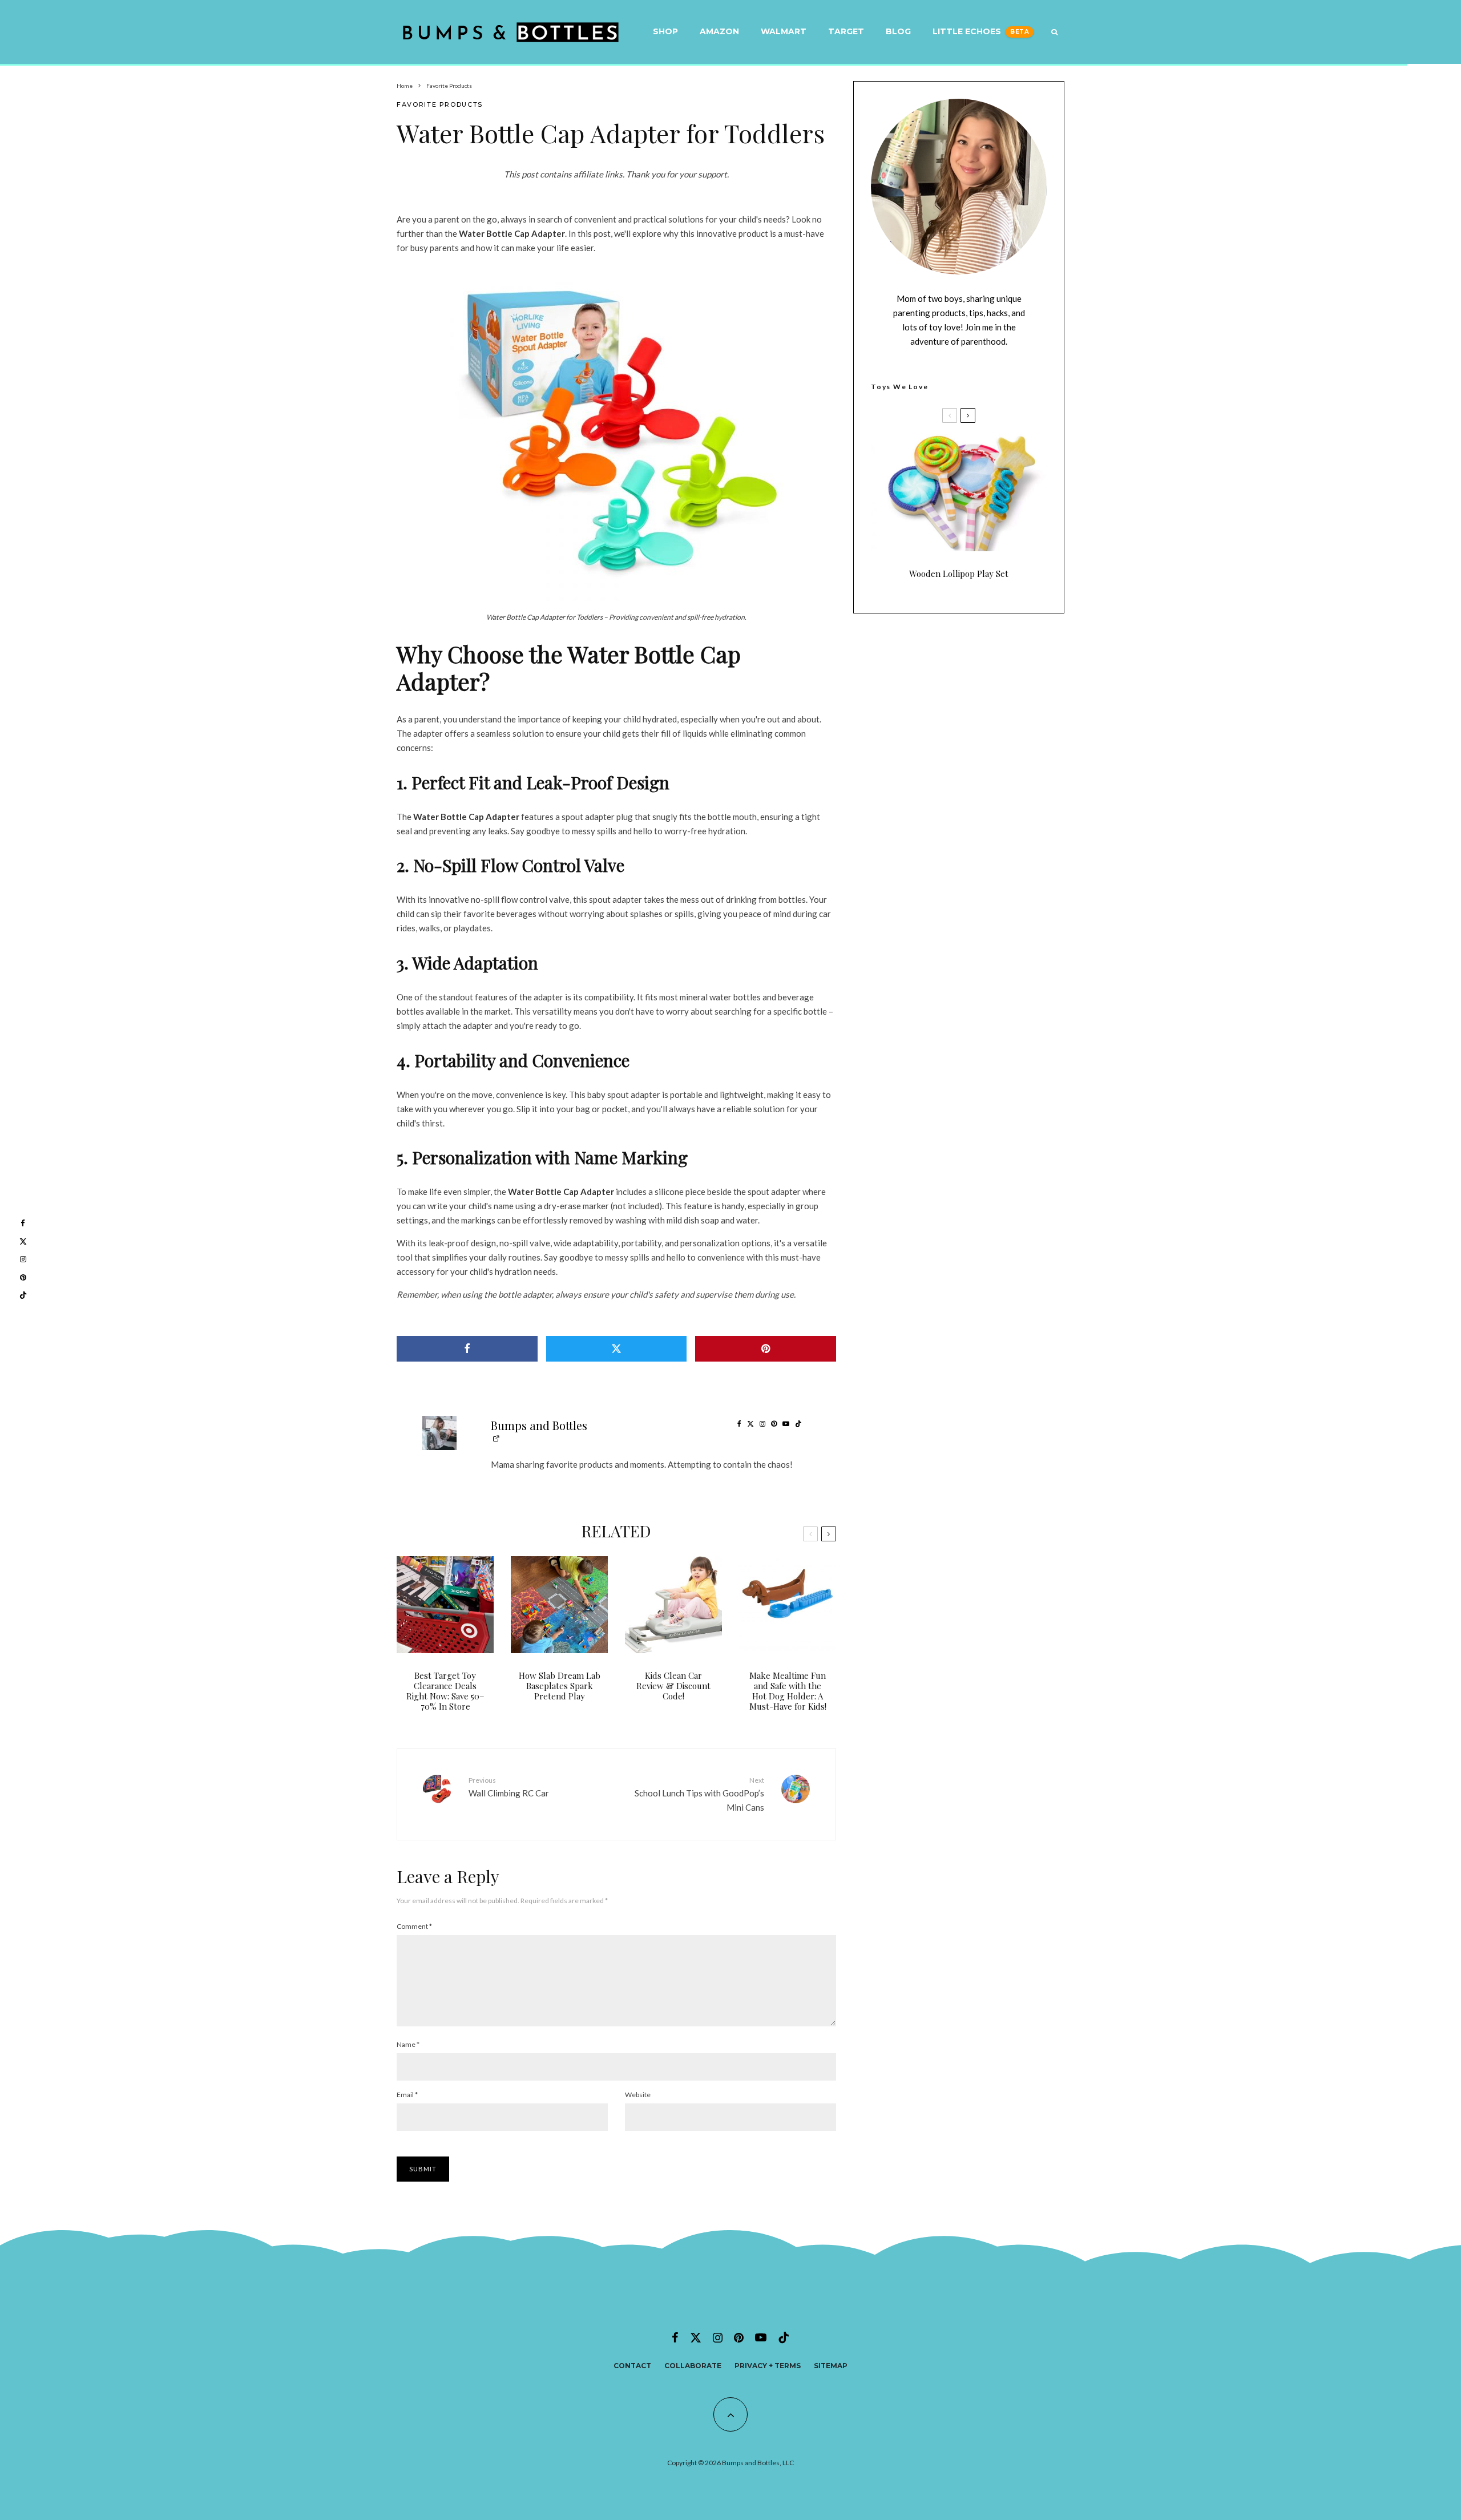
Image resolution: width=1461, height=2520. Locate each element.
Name (408, 2044)
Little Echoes (967, 31)
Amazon (719, 31)
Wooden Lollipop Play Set (959, 574)
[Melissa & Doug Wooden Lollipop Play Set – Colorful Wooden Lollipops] (959, 493)
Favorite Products (440, 104)
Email (407, 2095)
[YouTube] (761, 2337)
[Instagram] (718, 2337)
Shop (665, 31)
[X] (696, 2337)
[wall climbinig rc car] (437, 1800)
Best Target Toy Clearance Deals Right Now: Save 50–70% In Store (445, 1691)
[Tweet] (617, 1349)
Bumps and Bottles (539, 1425)
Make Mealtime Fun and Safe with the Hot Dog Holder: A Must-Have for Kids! (788, 1691)
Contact (632, 2366)
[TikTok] (784, 2337)
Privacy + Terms (768, 2366)
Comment (414, 1926)
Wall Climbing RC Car (509, 1787)
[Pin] (766, 1349)
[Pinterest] (739, 2337)
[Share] (467, 1349)
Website (638, 2095)
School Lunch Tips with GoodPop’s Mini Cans (699, 1794)
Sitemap (831, 2366)
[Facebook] (675, 2337)
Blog (898, 31)
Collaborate (693, 2366)
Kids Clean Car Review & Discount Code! (673, 1686)
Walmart (784, 31)
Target (846, 31)
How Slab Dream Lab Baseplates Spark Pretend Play (560, 1686)
